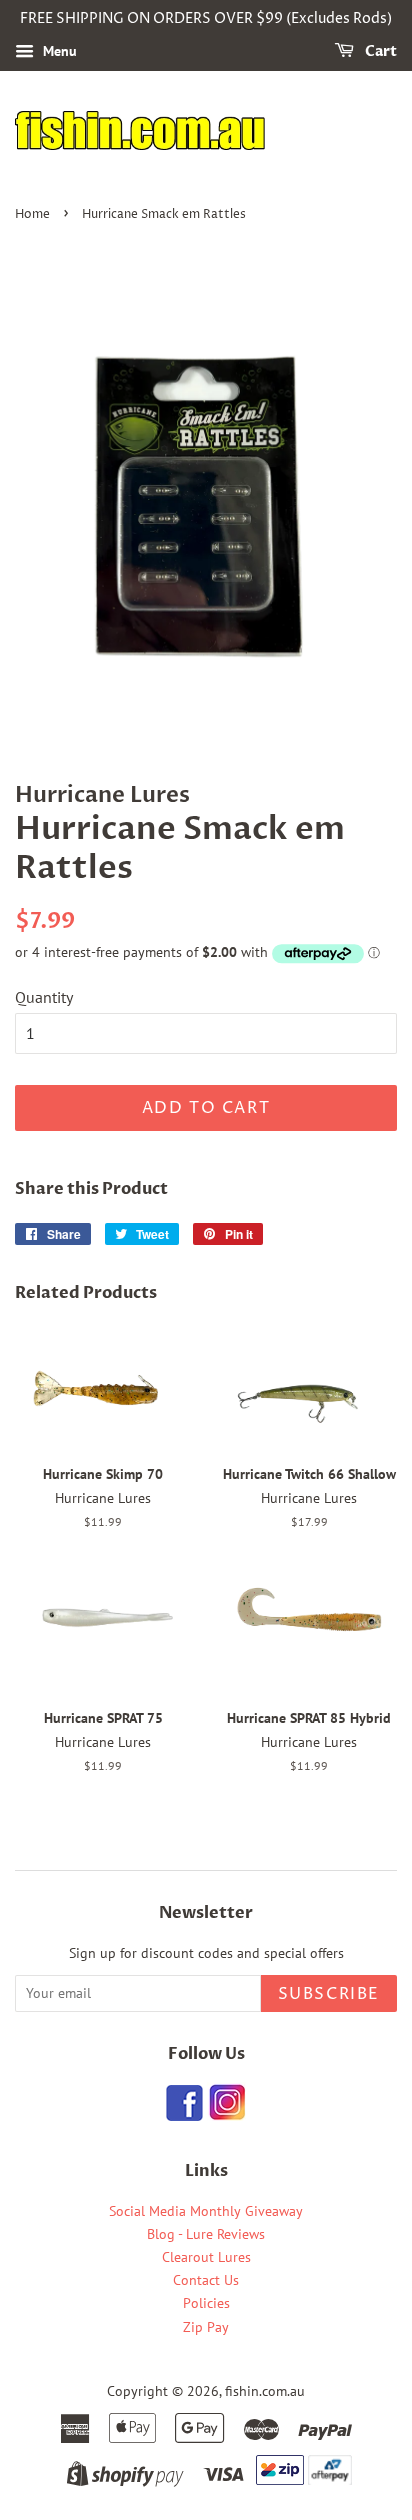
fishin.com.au (265, 2391)
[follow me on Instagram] (226, 2115)
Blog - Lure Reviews (206, 2234)
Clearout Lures (206, 2257)
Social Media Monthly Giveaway (206, 2211)
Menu (58, 51)
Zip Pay (206, 2327)
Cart (379, 51)
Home (32, 214)
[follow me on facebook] (184, 2115)
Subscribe (329, 1994)
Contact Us (206, 2280)
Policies (206, 2303)
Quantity (44, 997)
